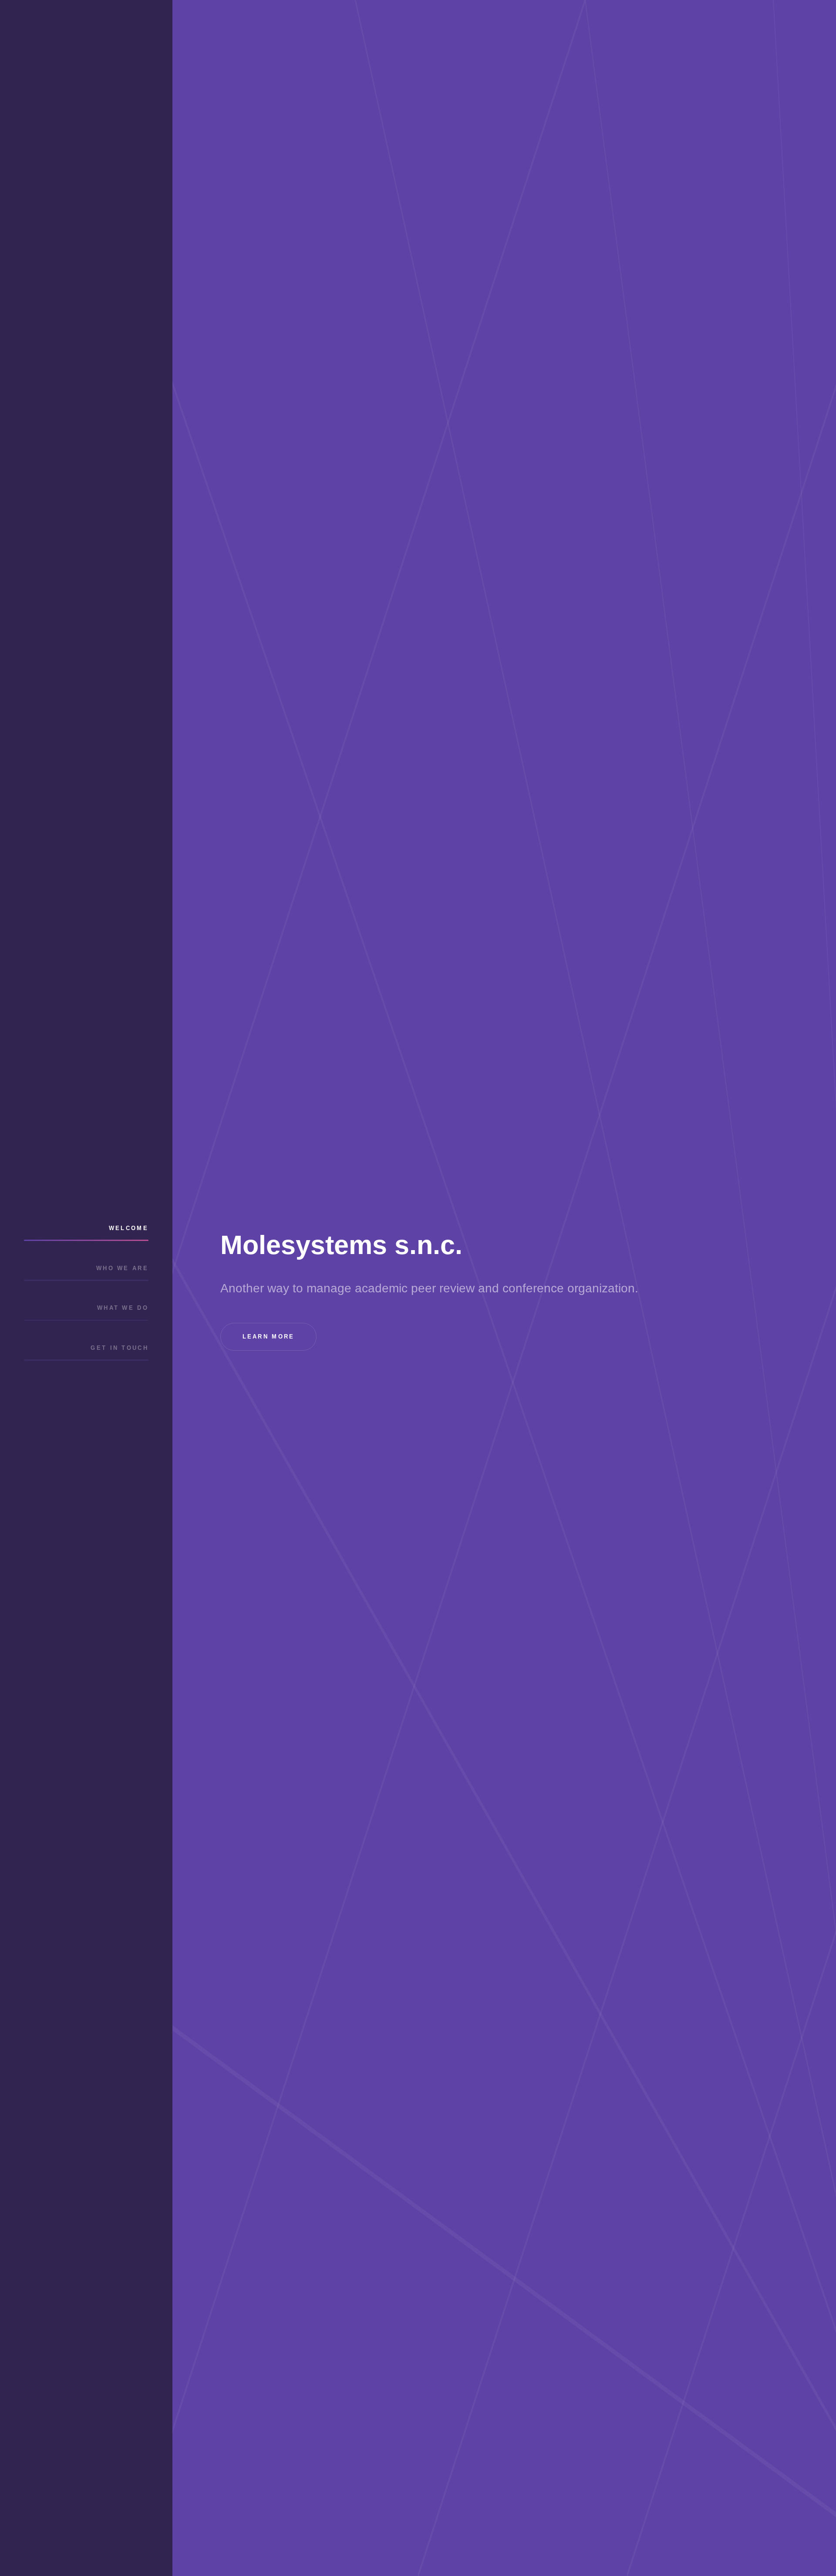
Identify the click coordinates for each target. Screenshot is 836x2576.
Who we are (122, 1268)
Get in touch (120, 1348)
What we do (123, 1308)
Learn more (269, 1337)
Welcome (129, 1228)
